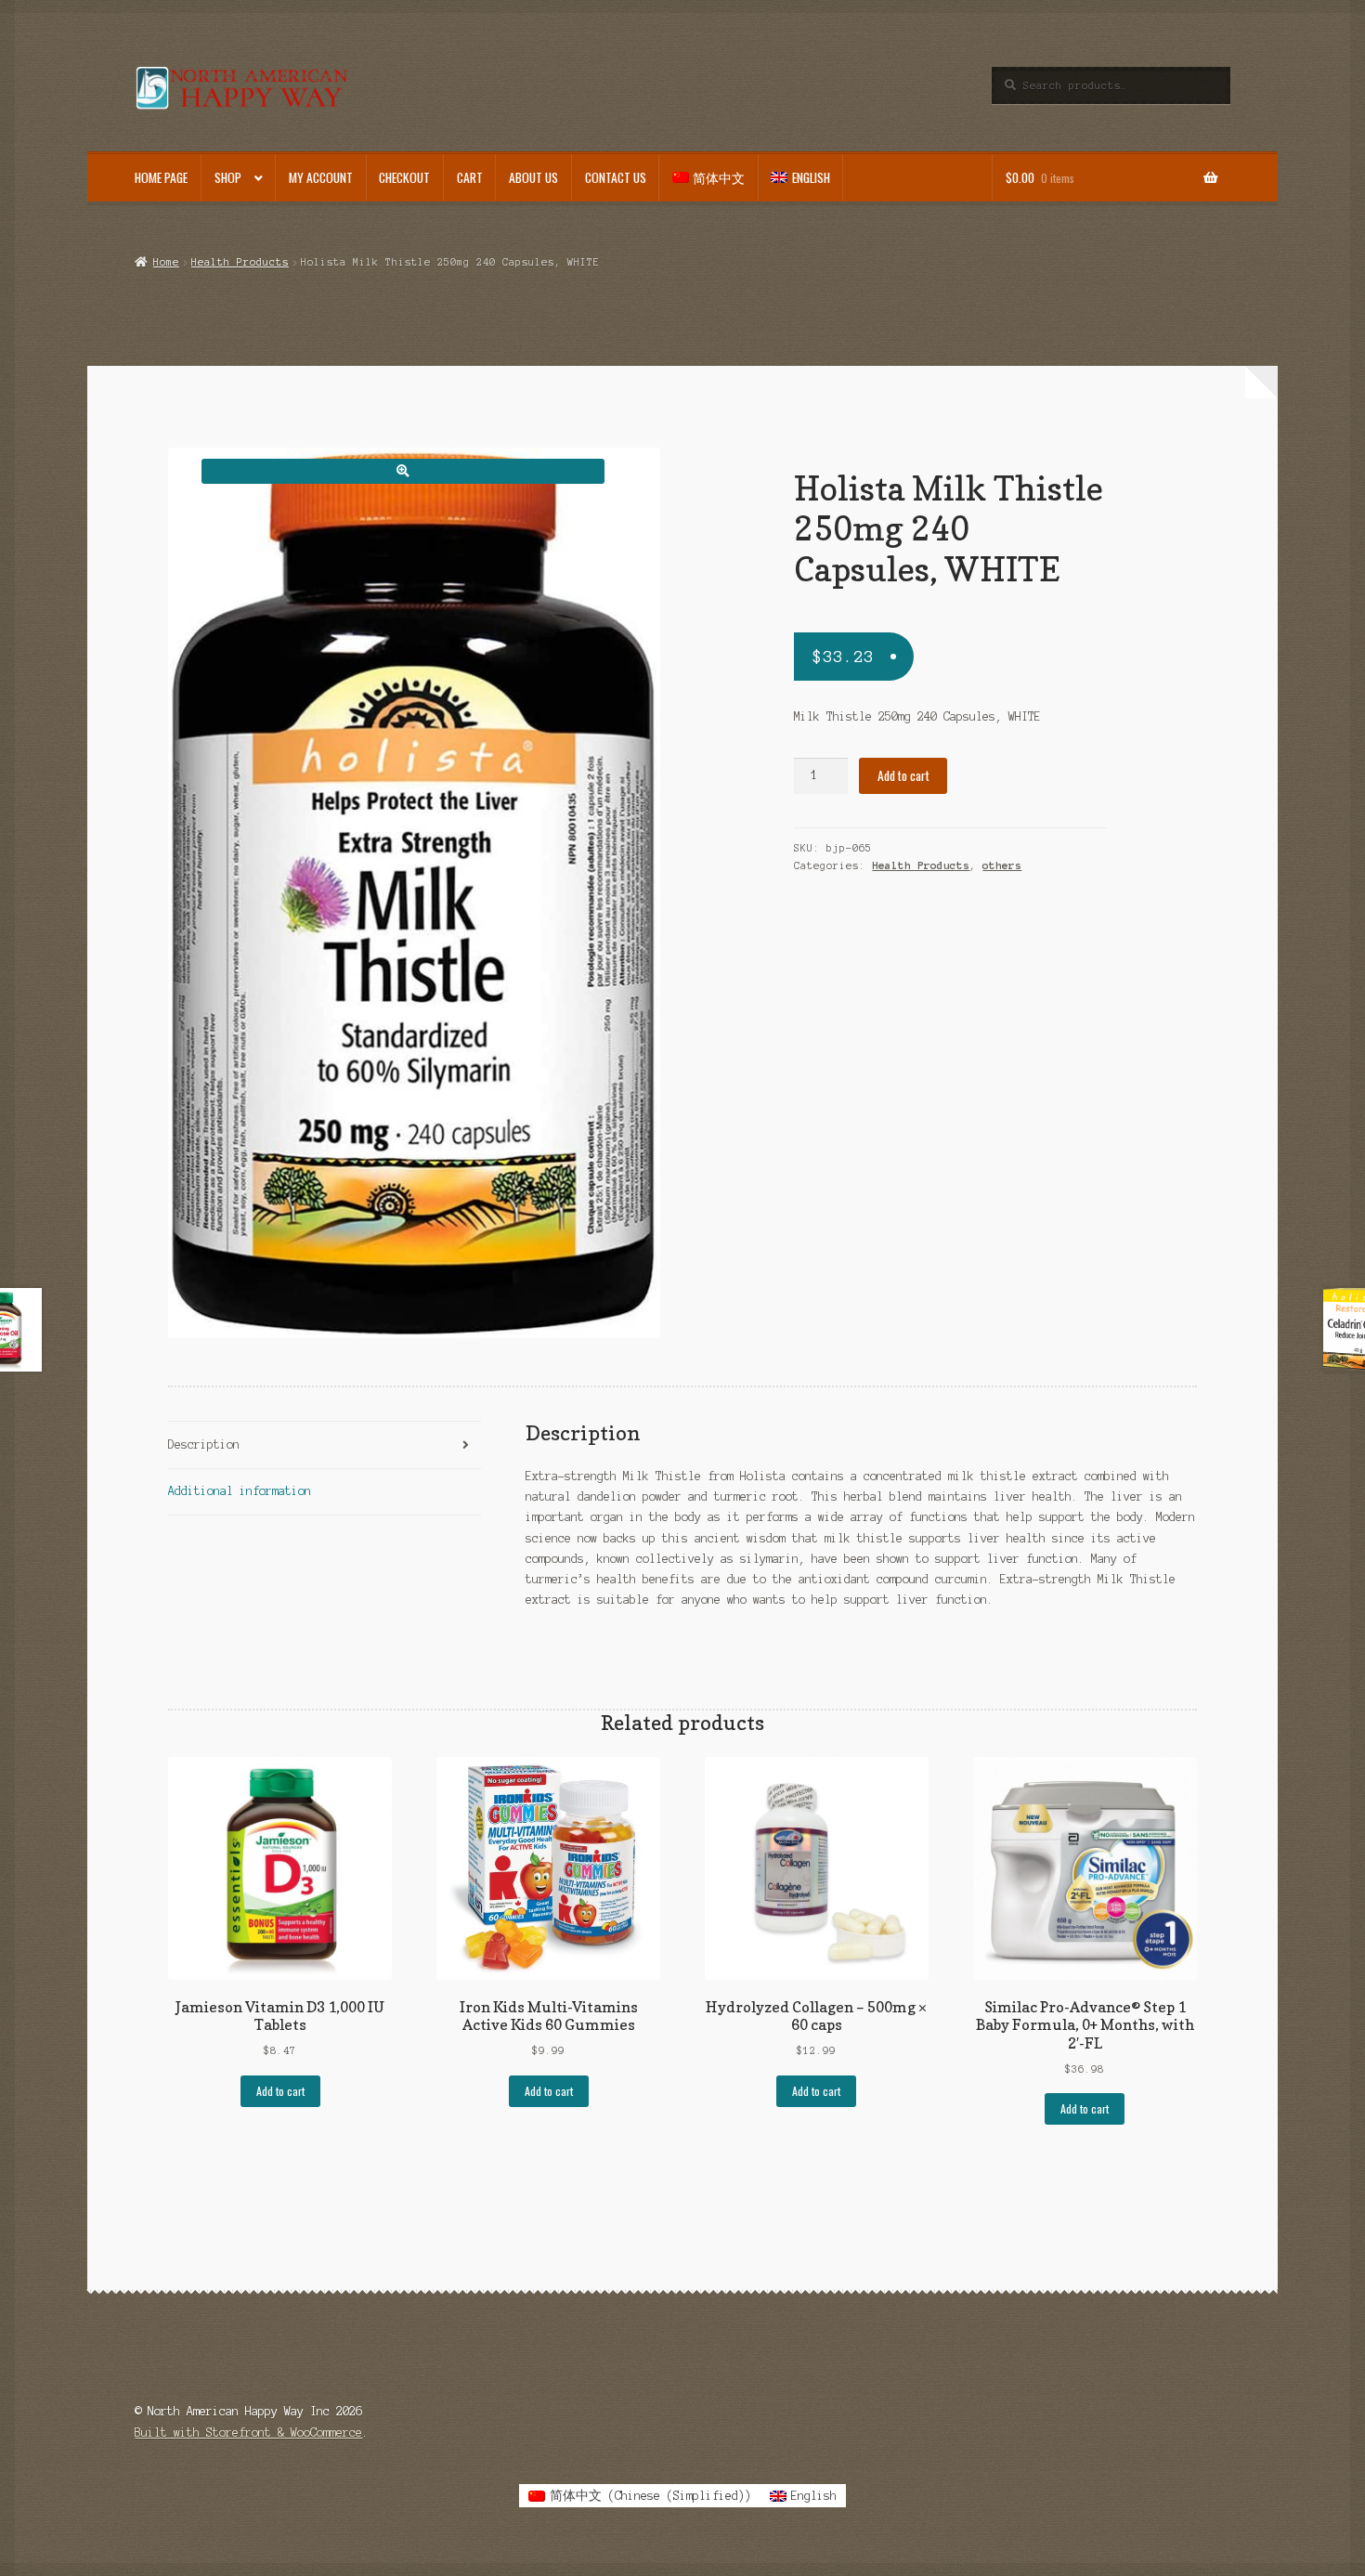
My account (321, 177)
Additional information (240, 1491)
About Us (533, 177)
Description (204, 1444)
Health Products (240, 262)
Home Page (161, 177)
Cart (470, 177)
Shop (228, 177)
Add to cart (903, 775)
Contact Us (616, 177)
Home (166, 262)
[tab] (325, 1445)
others (1002, 865)
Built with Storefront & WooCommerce (248, 2433)
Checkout (404, 177)
